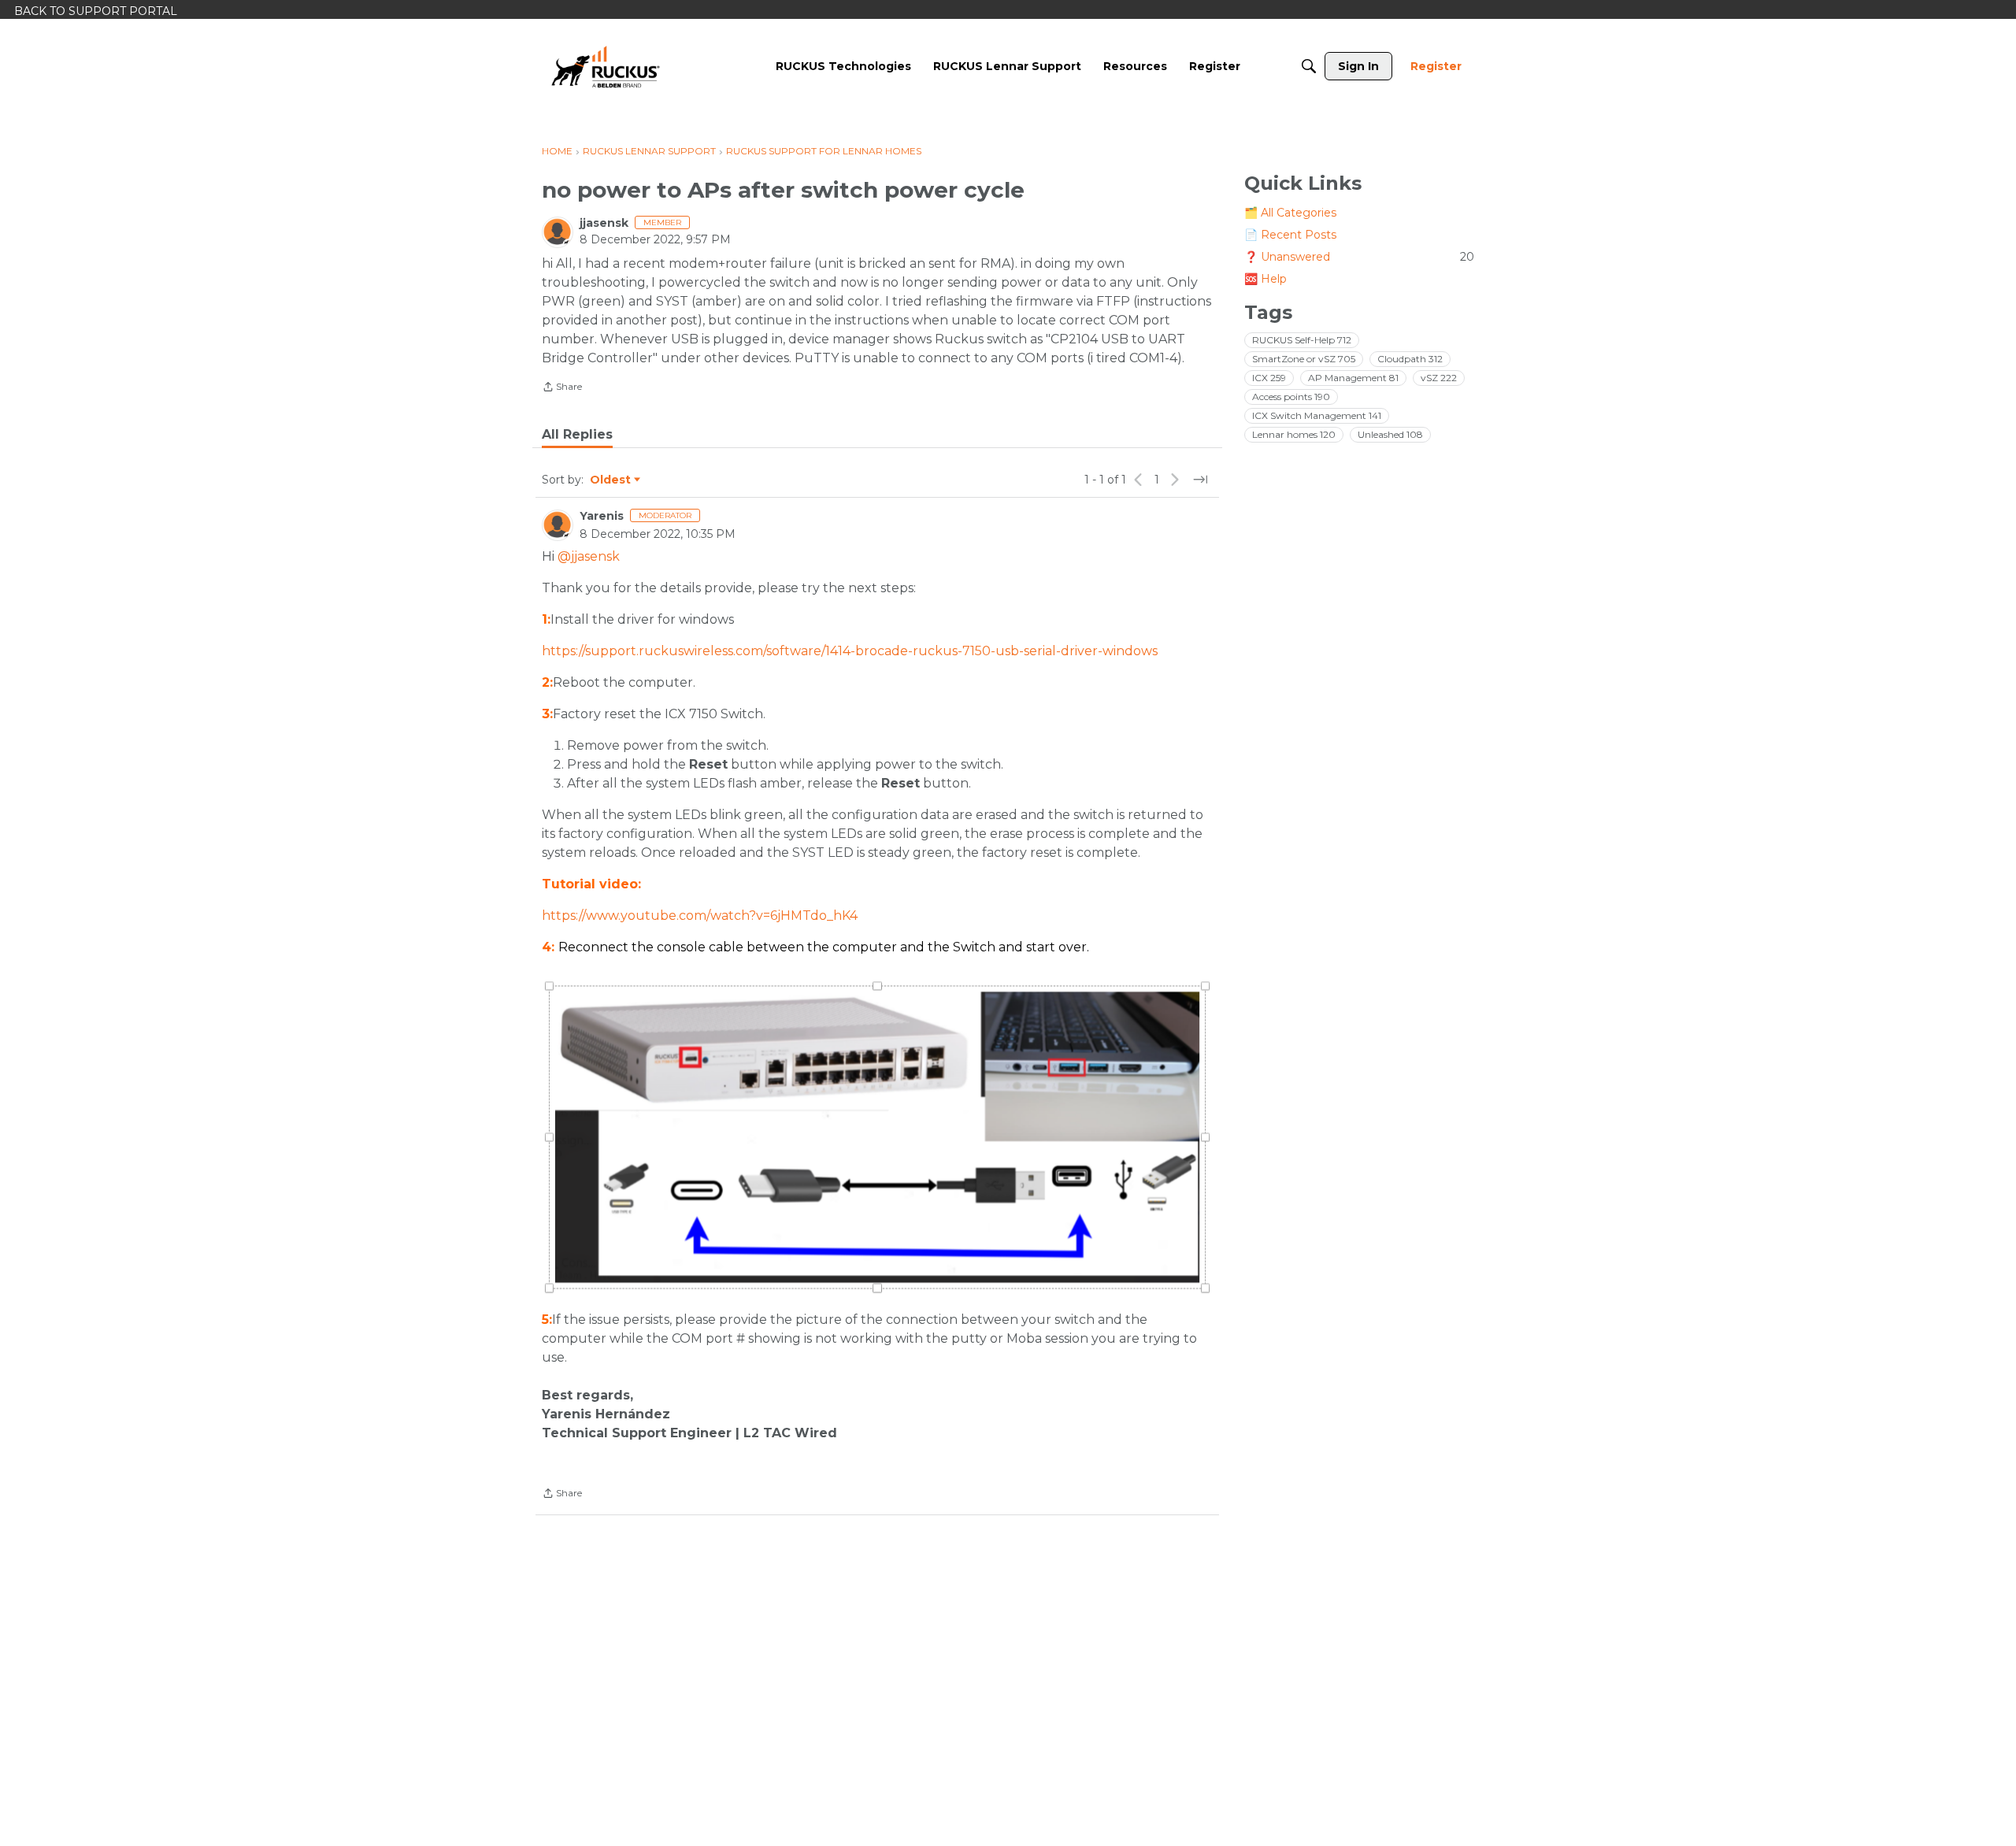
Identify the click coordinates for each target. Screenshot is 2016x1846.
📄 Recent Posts (1290, 235)
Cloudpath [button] (1410, 359)
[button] (877, 1137)
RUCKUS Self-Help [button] (1302, 340)
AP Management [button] (1353, 378)
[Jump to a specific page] (1200, 480)
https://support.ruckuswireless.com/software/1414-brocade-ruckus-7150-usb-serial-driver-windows (850, 651)
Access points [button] (1291, 397)
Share (562, 388)
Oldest (611, 480)
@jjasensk (589, 556)
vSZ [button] (1439, 378)
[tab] (577, 435)
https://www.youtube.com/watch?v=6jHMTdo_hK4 (700, 916)
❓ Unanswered (1359, 257)
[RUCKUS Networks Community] (606, 66)
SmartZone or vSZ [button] (1304, 359)
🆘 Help (1266, 279)
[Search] (1309, 66)
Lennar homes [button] (1294, 434)
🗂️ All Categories (1290, 213)
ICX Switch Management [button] (1317, 415)
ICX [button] (1269, 378)
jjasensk (604, 223)
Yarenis (602, 516)
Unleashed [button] (1390, 434)
